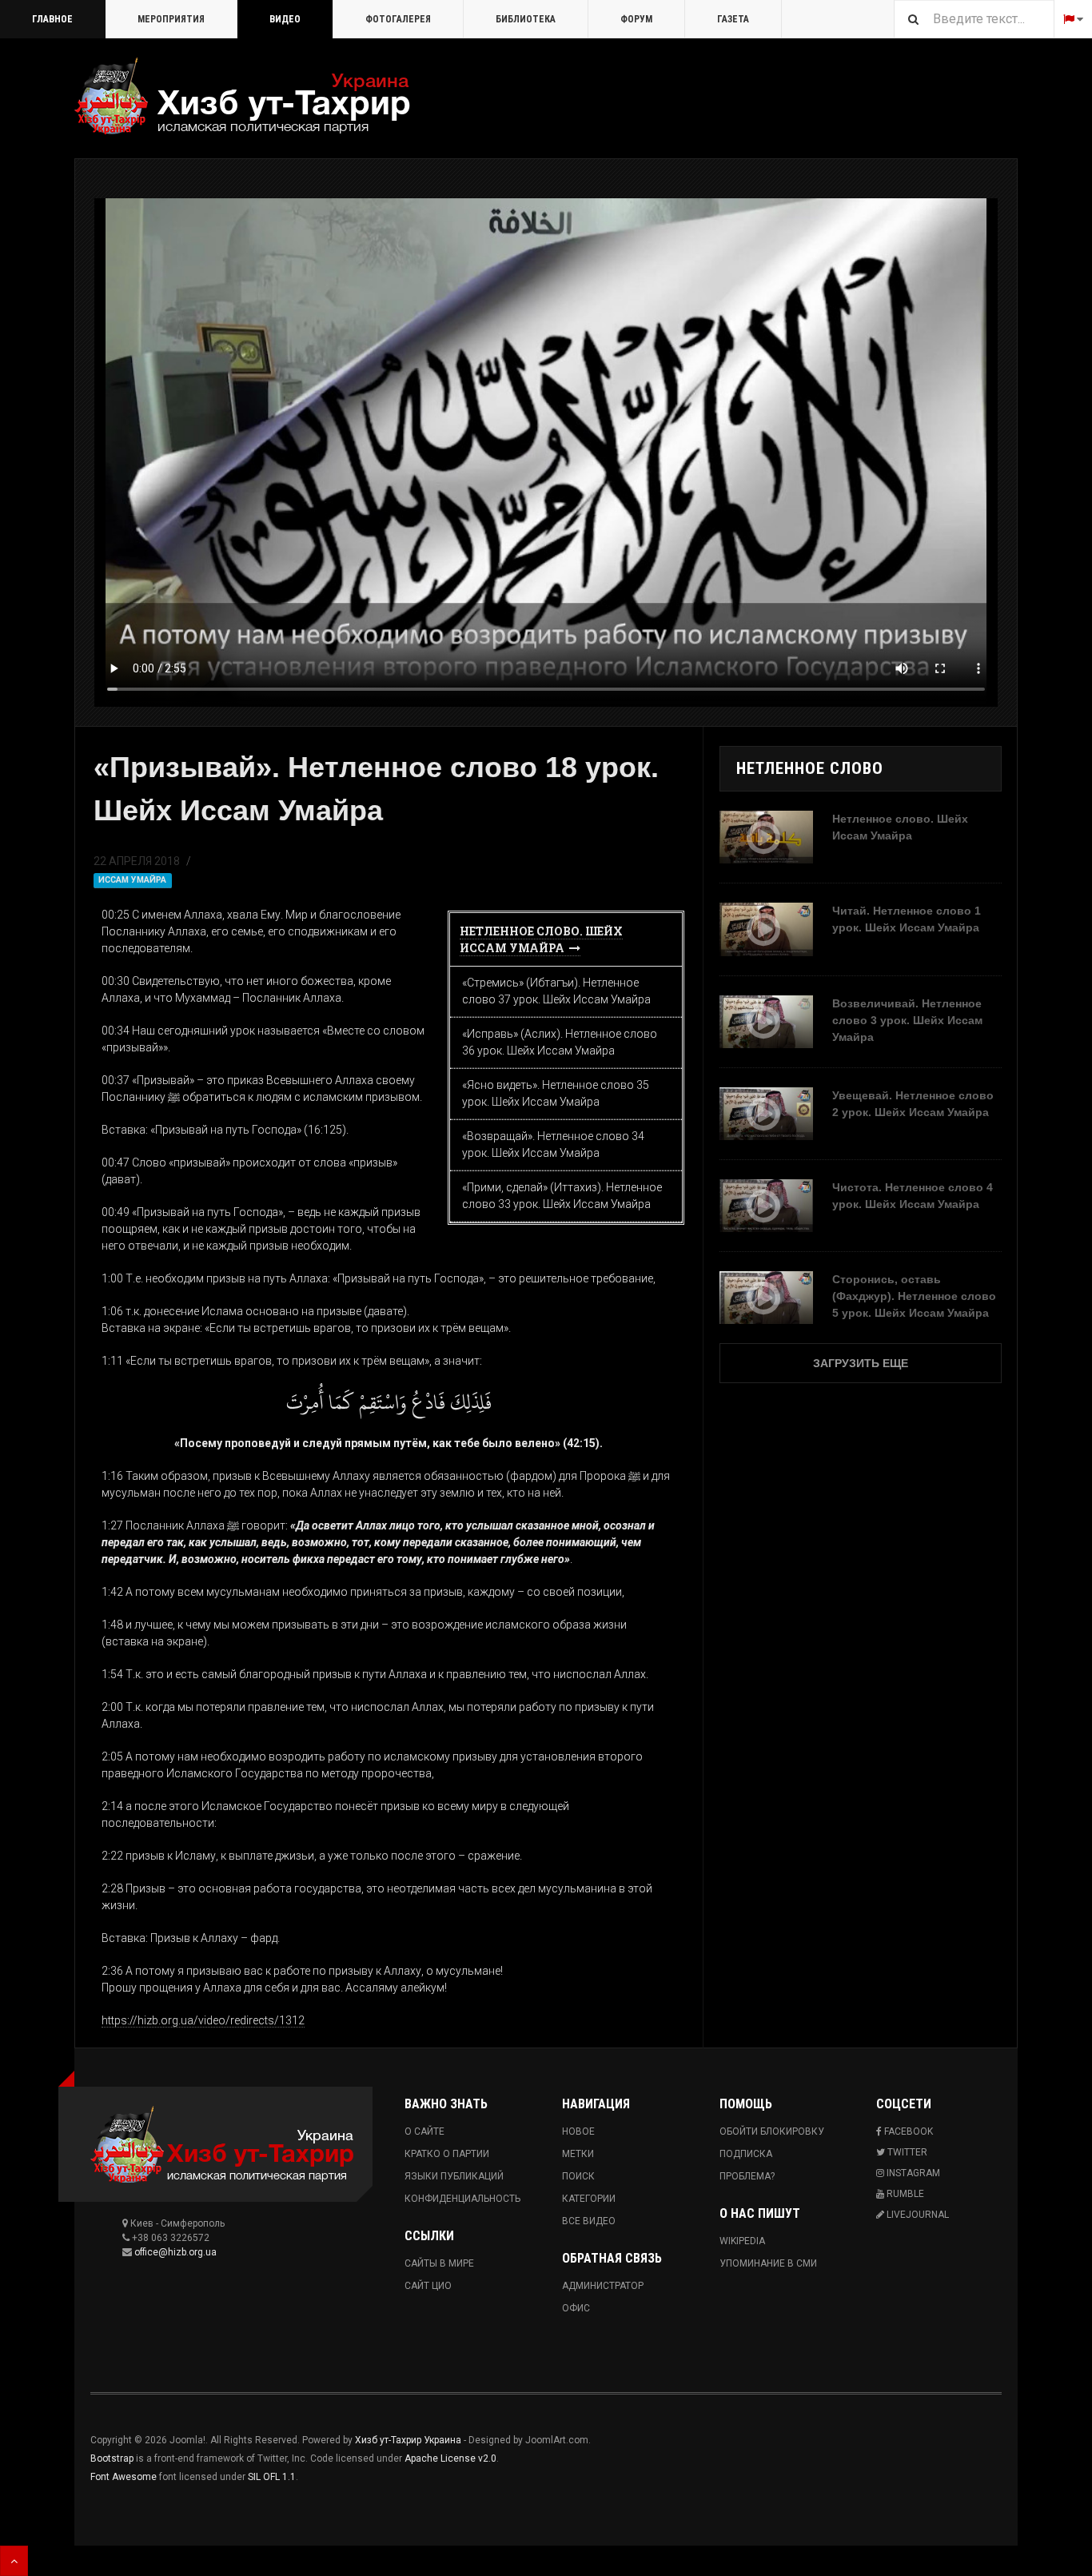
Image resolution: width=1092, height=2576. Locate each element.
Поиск (578, 2176)
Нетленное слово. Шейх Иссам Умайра (541, 939)
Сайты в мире (439, 2263)
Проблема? (747, 2176)
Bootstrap (112, 2458)
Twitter (906, 2152)
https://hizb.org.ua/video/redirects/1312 (203, 2020)
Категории (589, 2199)
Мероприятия (171, 19)
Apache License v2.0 (450, 2458)
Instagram (912, 2173)
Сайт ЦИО (428, 2286)
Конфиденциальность (462, 2199)
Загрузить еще (861, 1363)
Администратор (603, 2286)
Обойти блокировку (772, 2131)
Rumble (904, 2194)
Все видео (589, 2221)
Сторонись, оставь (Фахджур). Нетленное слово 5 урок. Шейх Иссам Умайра (914, 1296)
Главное (52, 19)
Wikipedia (742, 2241)
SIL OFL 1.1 (272, 2477)
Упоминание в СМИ (768, 2263)
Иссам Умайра (132, 880)
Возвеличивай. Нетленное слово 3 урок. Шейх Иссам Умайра (907, 1020)
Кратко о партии (447, 2154)
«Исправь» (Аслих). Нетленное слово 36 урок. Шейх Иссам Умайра (560, 1042)
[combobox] (974, 19)
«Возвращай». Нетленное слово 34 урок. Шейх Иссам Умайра (553, 1144)
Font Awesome (124, 2477)
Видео (285, 19)
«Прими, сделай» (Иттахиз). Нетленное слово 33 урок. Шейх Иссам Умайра (562, 1196)
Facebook (907, 2131)
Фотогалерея (398, 19)
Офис (576, 2308)
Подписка (746, 2154)
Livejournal (917, 2215)
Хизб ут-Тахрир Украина (408, 2440)
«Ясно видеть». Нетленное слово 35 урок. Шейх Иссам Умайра (556, 1093)
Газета (733, 19)
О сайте (424, 2131)
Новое (578, 2131)
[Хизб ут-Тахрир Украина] (242, 96)
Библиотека (526, 19)
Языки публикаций (454, 2176)
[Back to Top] (14, 2561)
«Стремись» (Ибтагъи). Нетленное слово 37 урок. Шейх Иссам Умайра (556, 991)
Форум (636, 19)
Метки (578, 2154)
